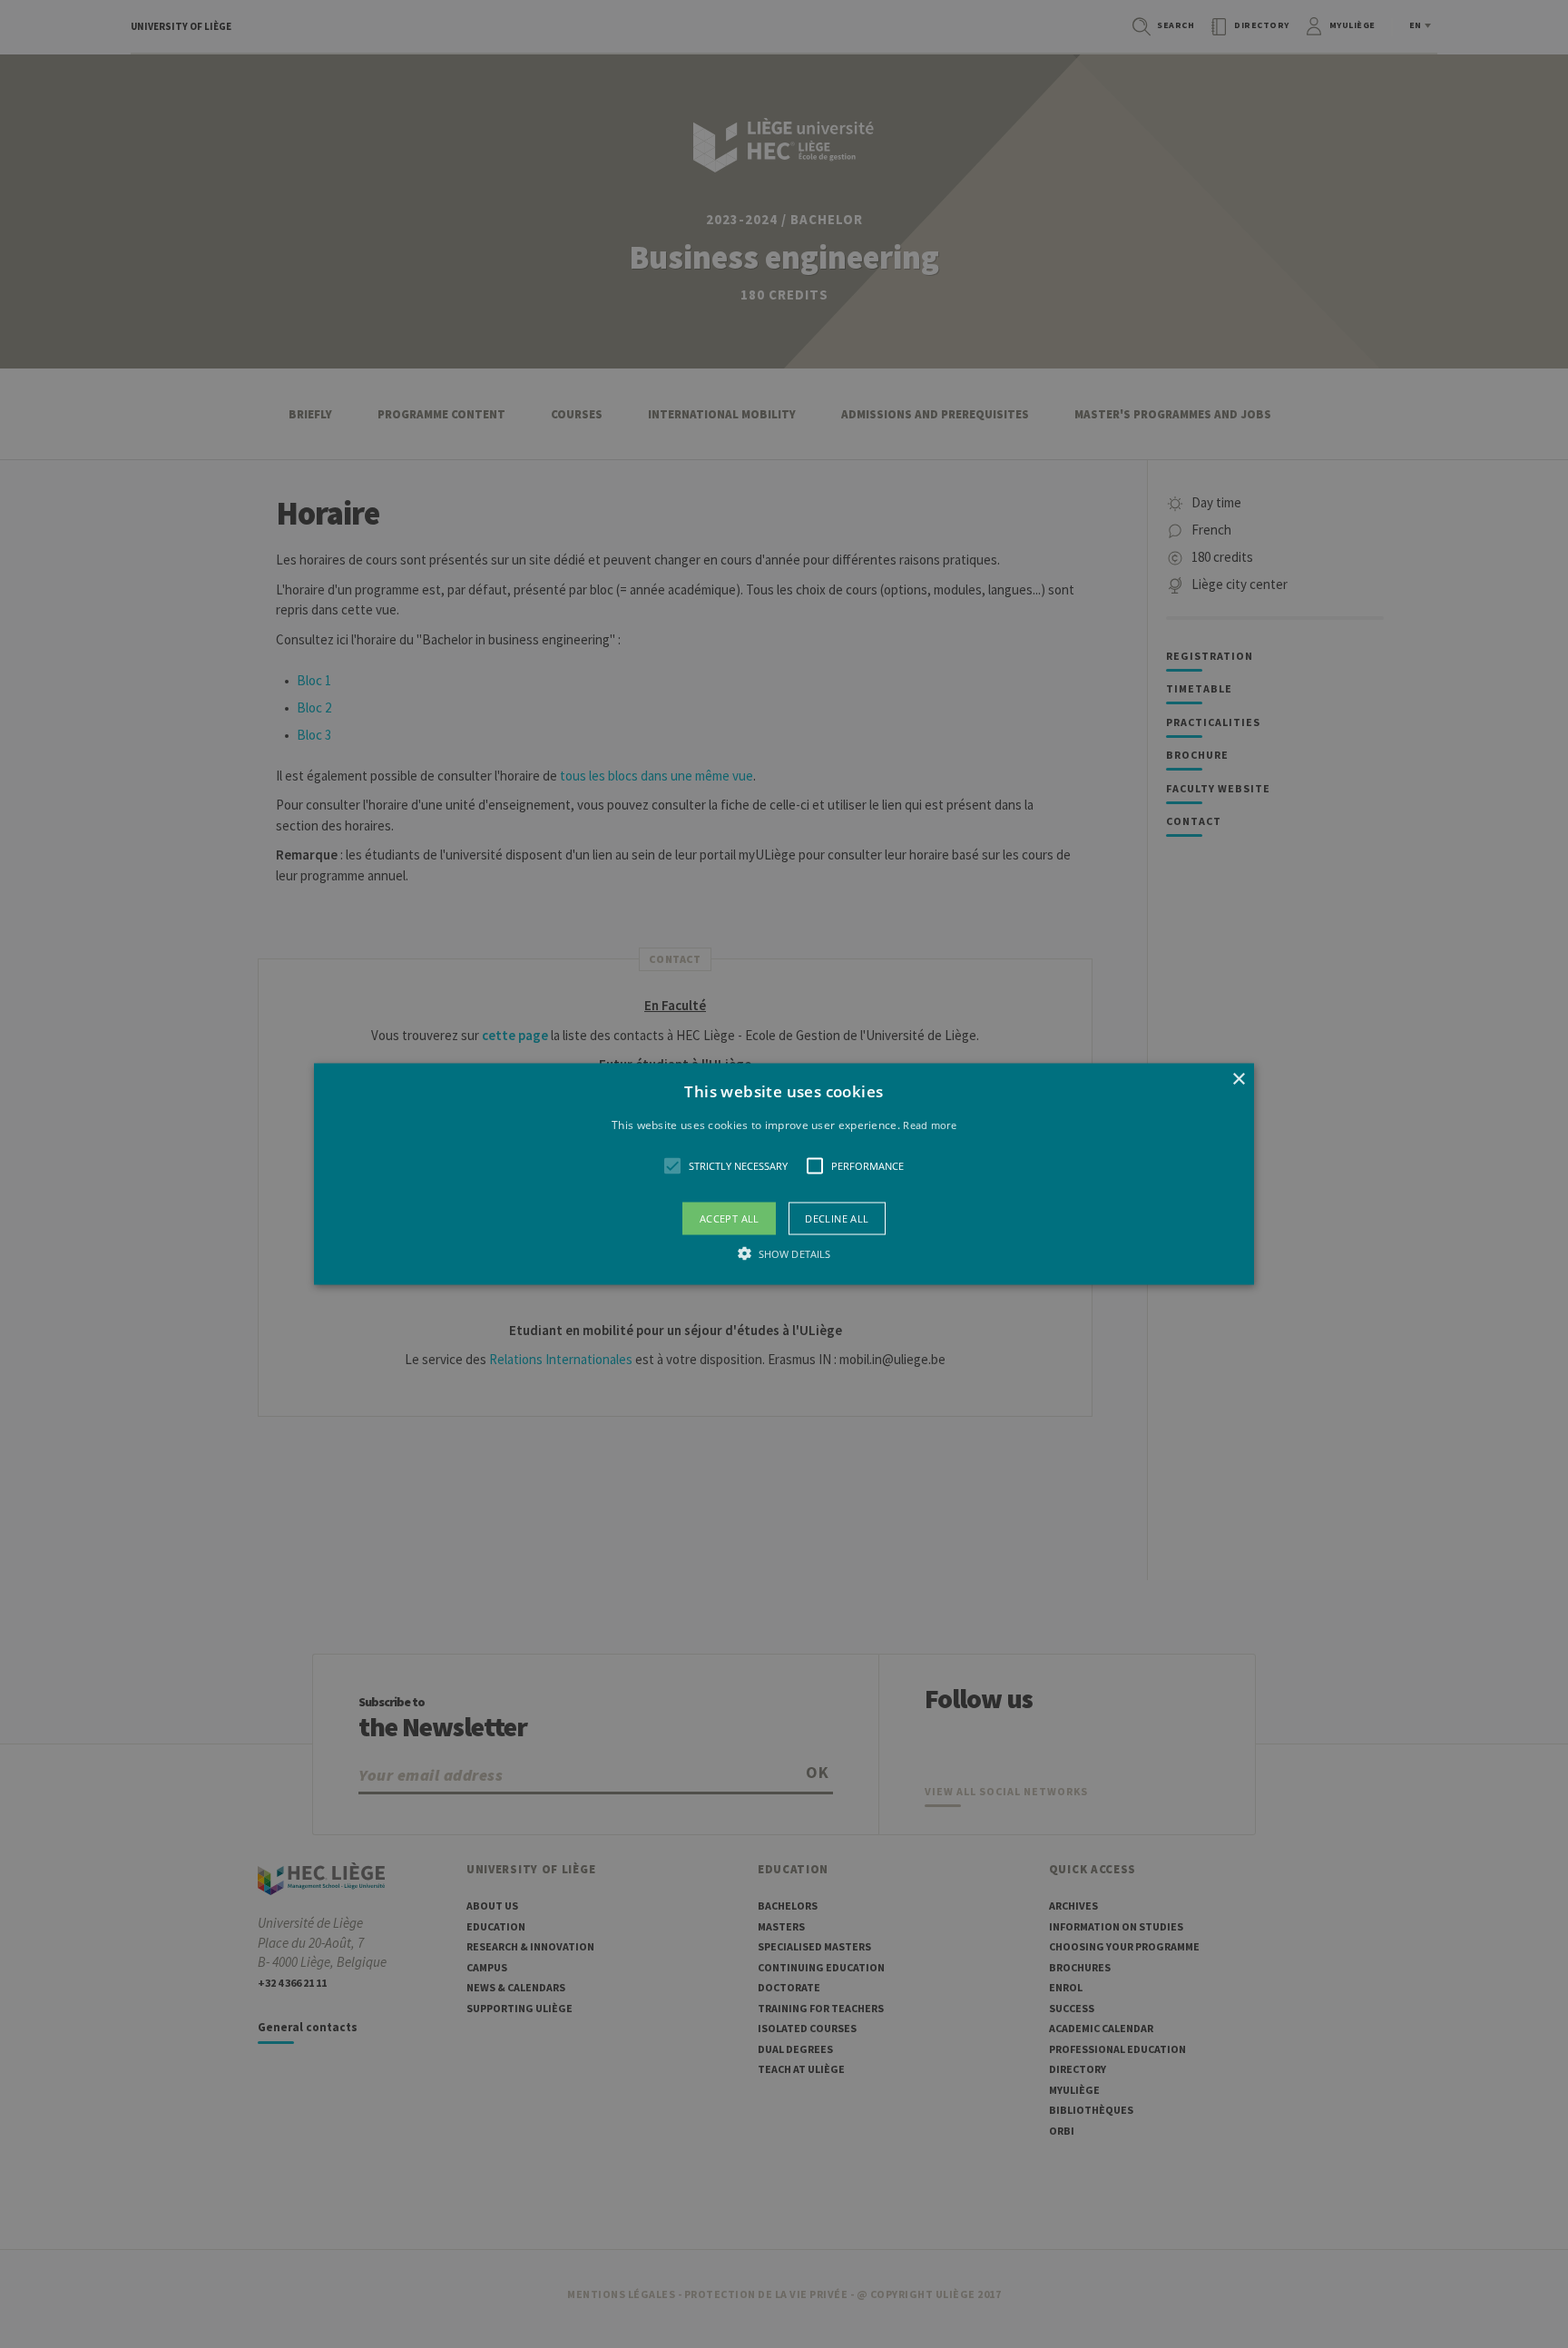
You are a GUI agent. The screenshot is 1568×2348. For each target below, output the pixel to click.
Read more (930, 1124)
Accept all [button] (730, 1218)
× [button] (1238, 1079)
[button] (784, 1174)
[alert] (784, 1174)
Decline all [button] (837, 1218)
